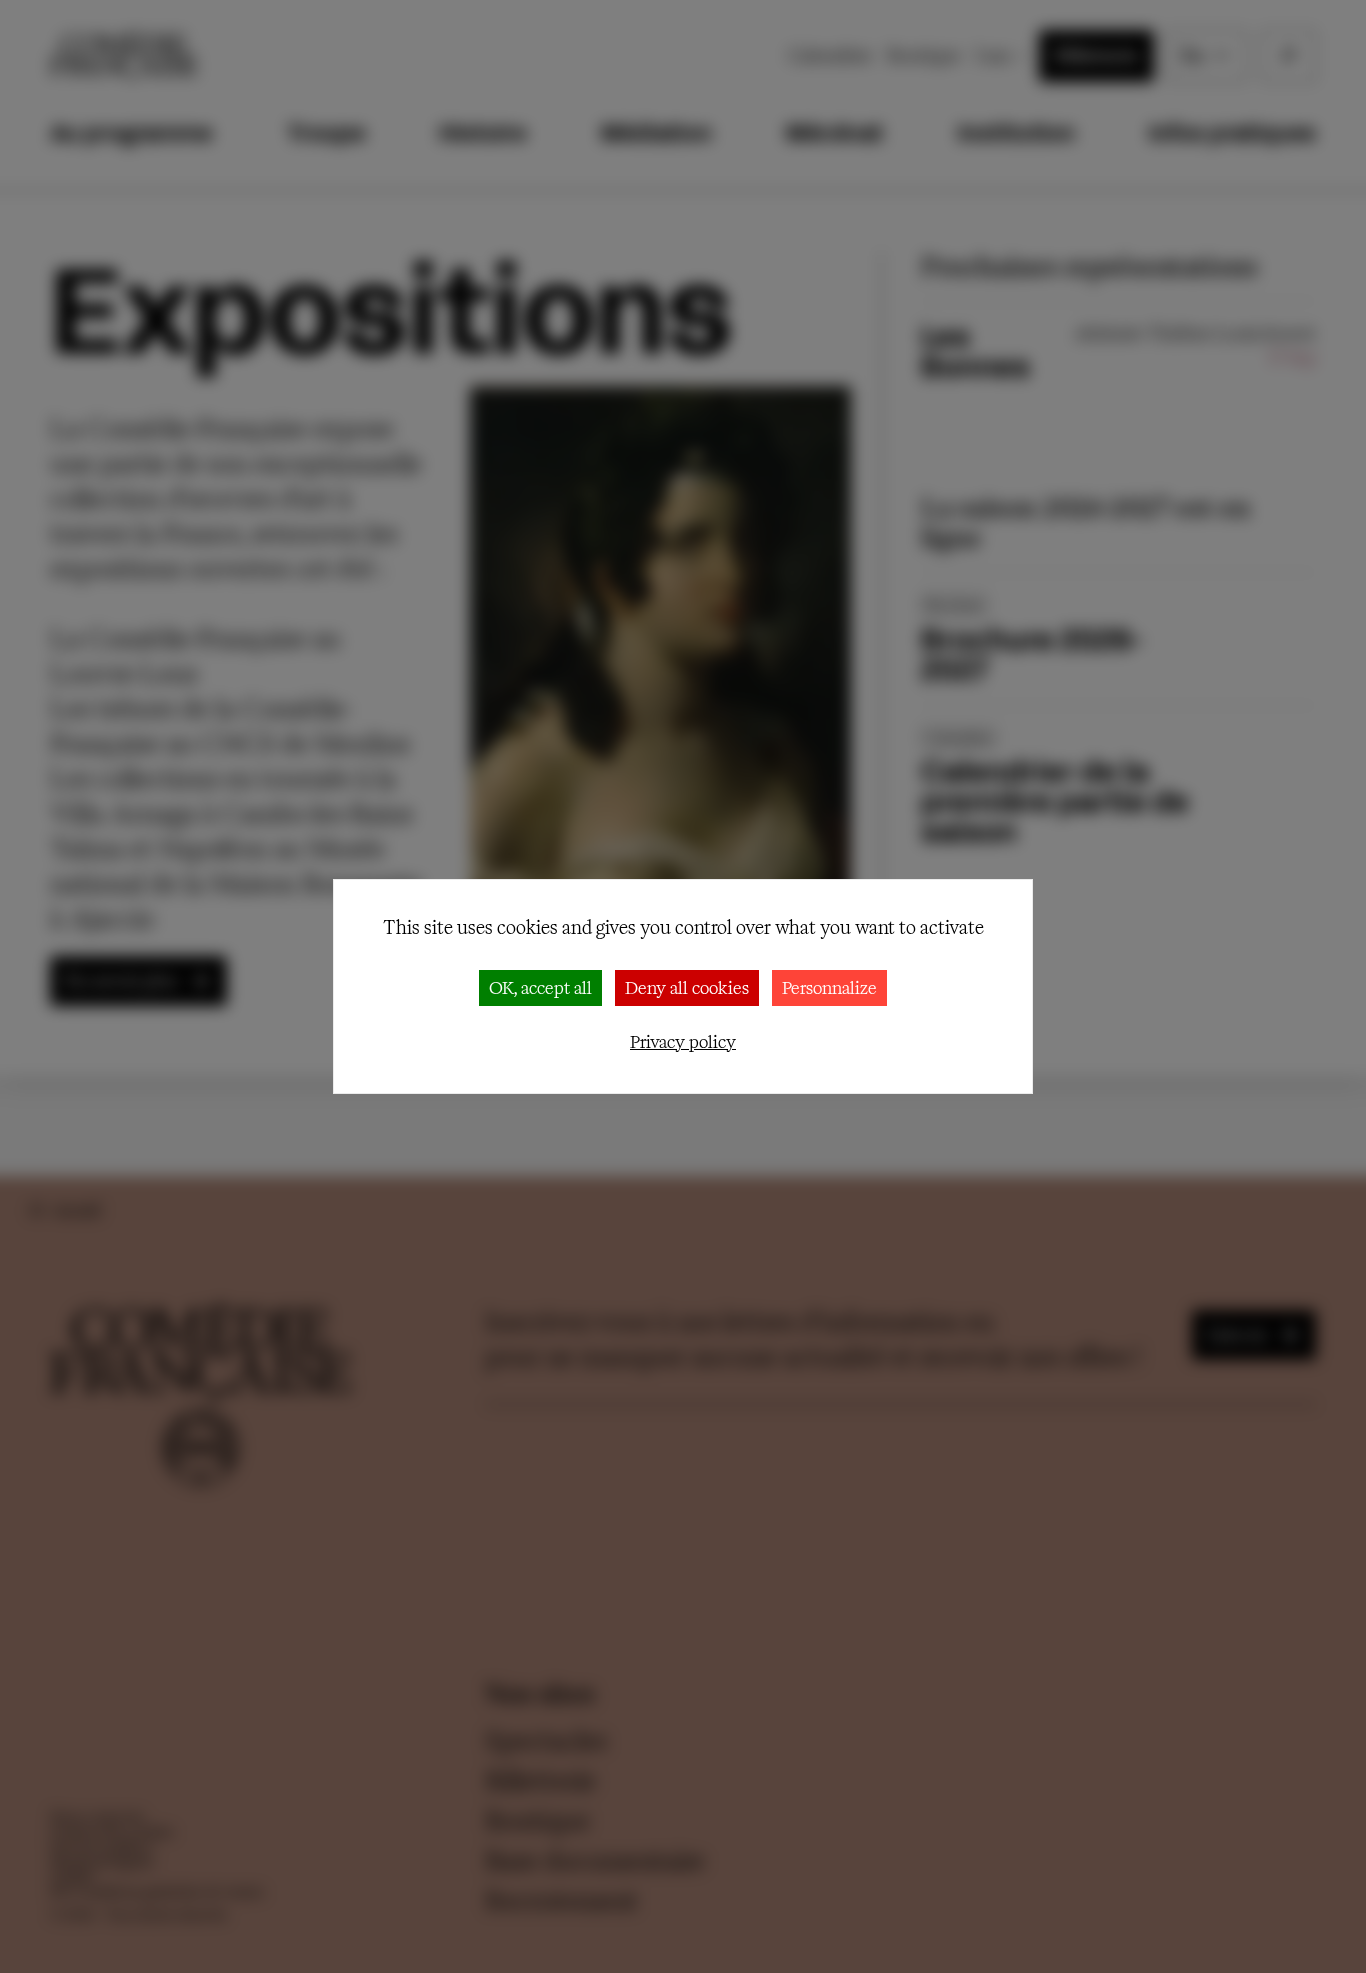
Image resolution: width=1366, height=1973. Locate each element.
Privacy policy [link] (683, 1041)
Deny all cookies (687, 987)
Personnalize (829, 987)
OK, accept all (540, 987)
